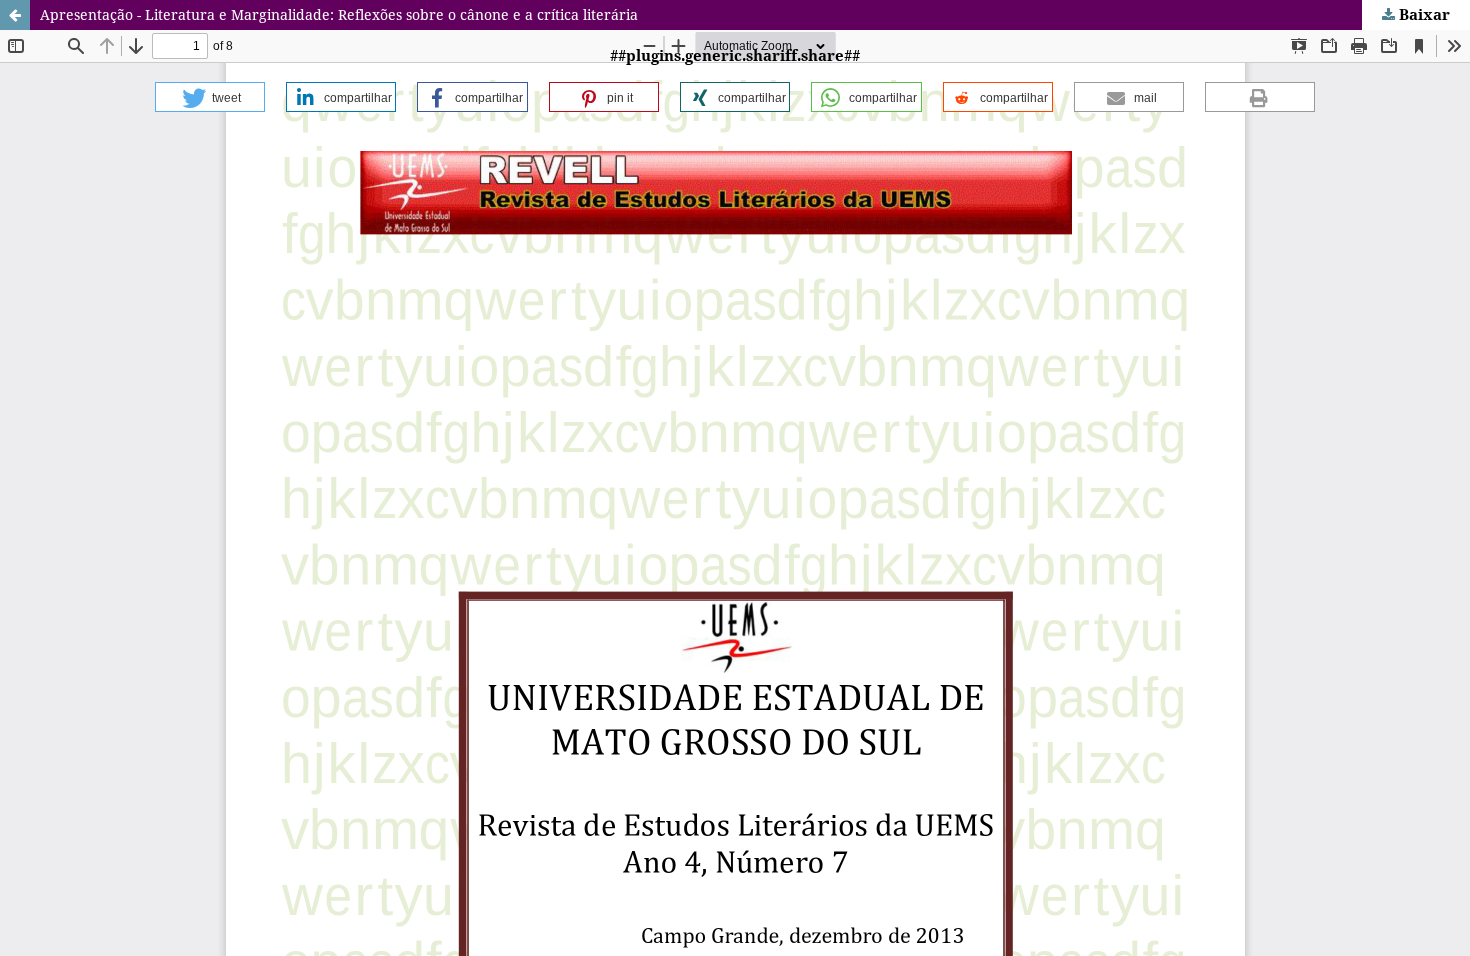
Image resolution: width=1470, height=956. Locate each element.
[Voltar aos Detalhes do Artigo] (15, 15)
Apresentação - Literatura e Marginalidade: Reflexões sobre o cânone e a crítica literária (339, 14)
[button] (210, 97)
